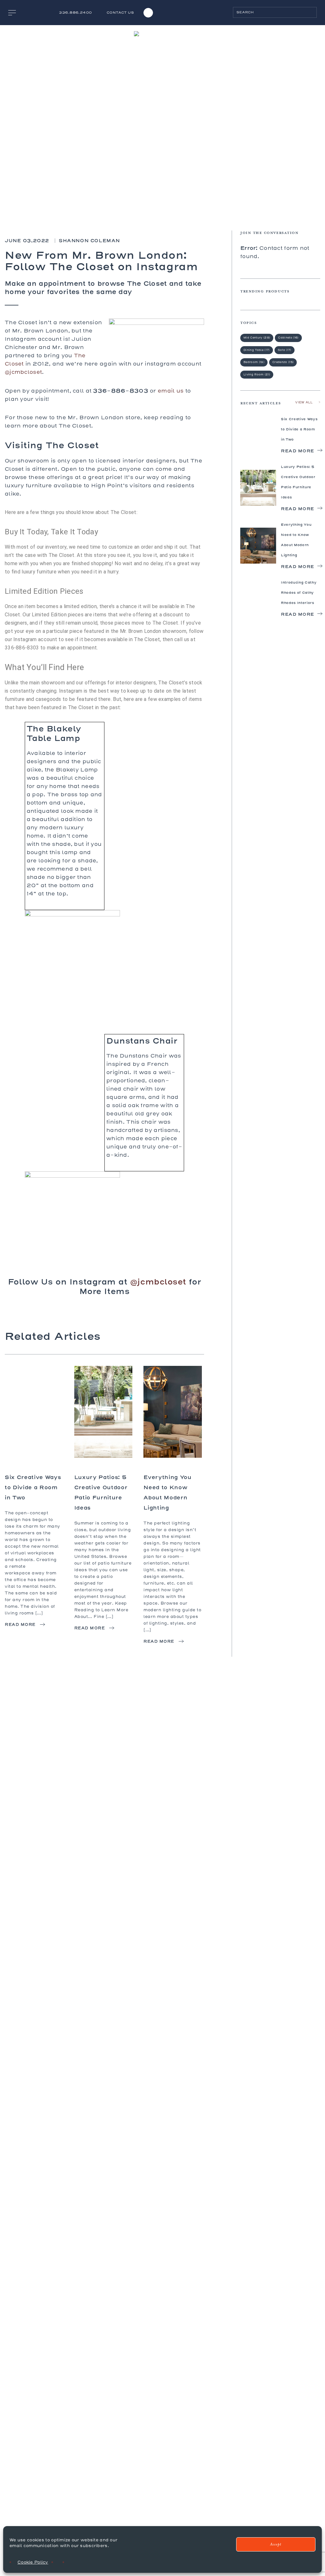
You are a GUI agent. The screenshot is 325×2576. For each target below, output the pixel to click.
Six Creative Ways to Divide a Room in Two (33, 1487)
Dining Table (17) (257, 350)
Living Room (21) (257, 374)
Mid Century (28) (257, 338)
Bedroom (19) (254, 362)
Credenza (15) (283, 362)
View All (304, 402)
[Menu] (12, 13)
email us (171, 391)
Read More (20, 1624)
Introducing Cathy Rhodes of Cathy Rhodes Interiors (299, 593)
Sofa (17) (285, 350)
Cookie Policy (33, 2562)
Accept (276, 2544)
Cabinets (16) (288, 338)
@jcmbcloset (23, 372)
